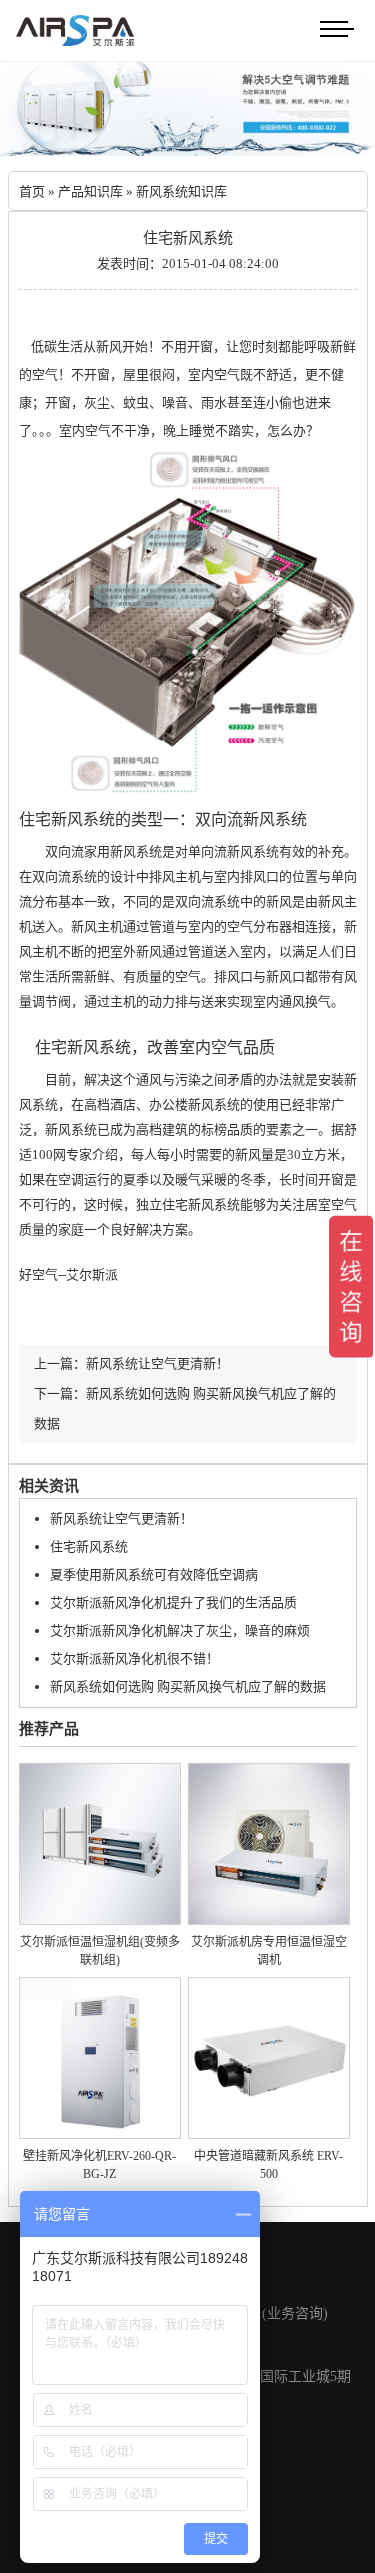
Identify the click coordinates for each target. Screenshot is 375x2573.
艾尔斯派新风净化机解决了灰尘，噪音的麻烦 (180, 1630)
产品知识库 (90, 191)
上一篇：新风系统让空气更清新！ (131, 1363)
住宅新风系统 (89, 1546)
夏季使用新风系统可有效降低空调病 (154, 1574)
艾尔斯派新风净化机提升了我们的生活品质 (173, 1602)
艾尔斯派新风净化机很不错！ (134, 1658)
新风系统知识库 (181, 191)
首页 (32, 191)
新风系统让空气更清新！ (121, 1518)
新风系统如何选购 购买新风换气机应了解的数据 (188, 1686)
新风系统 (83, 819)
